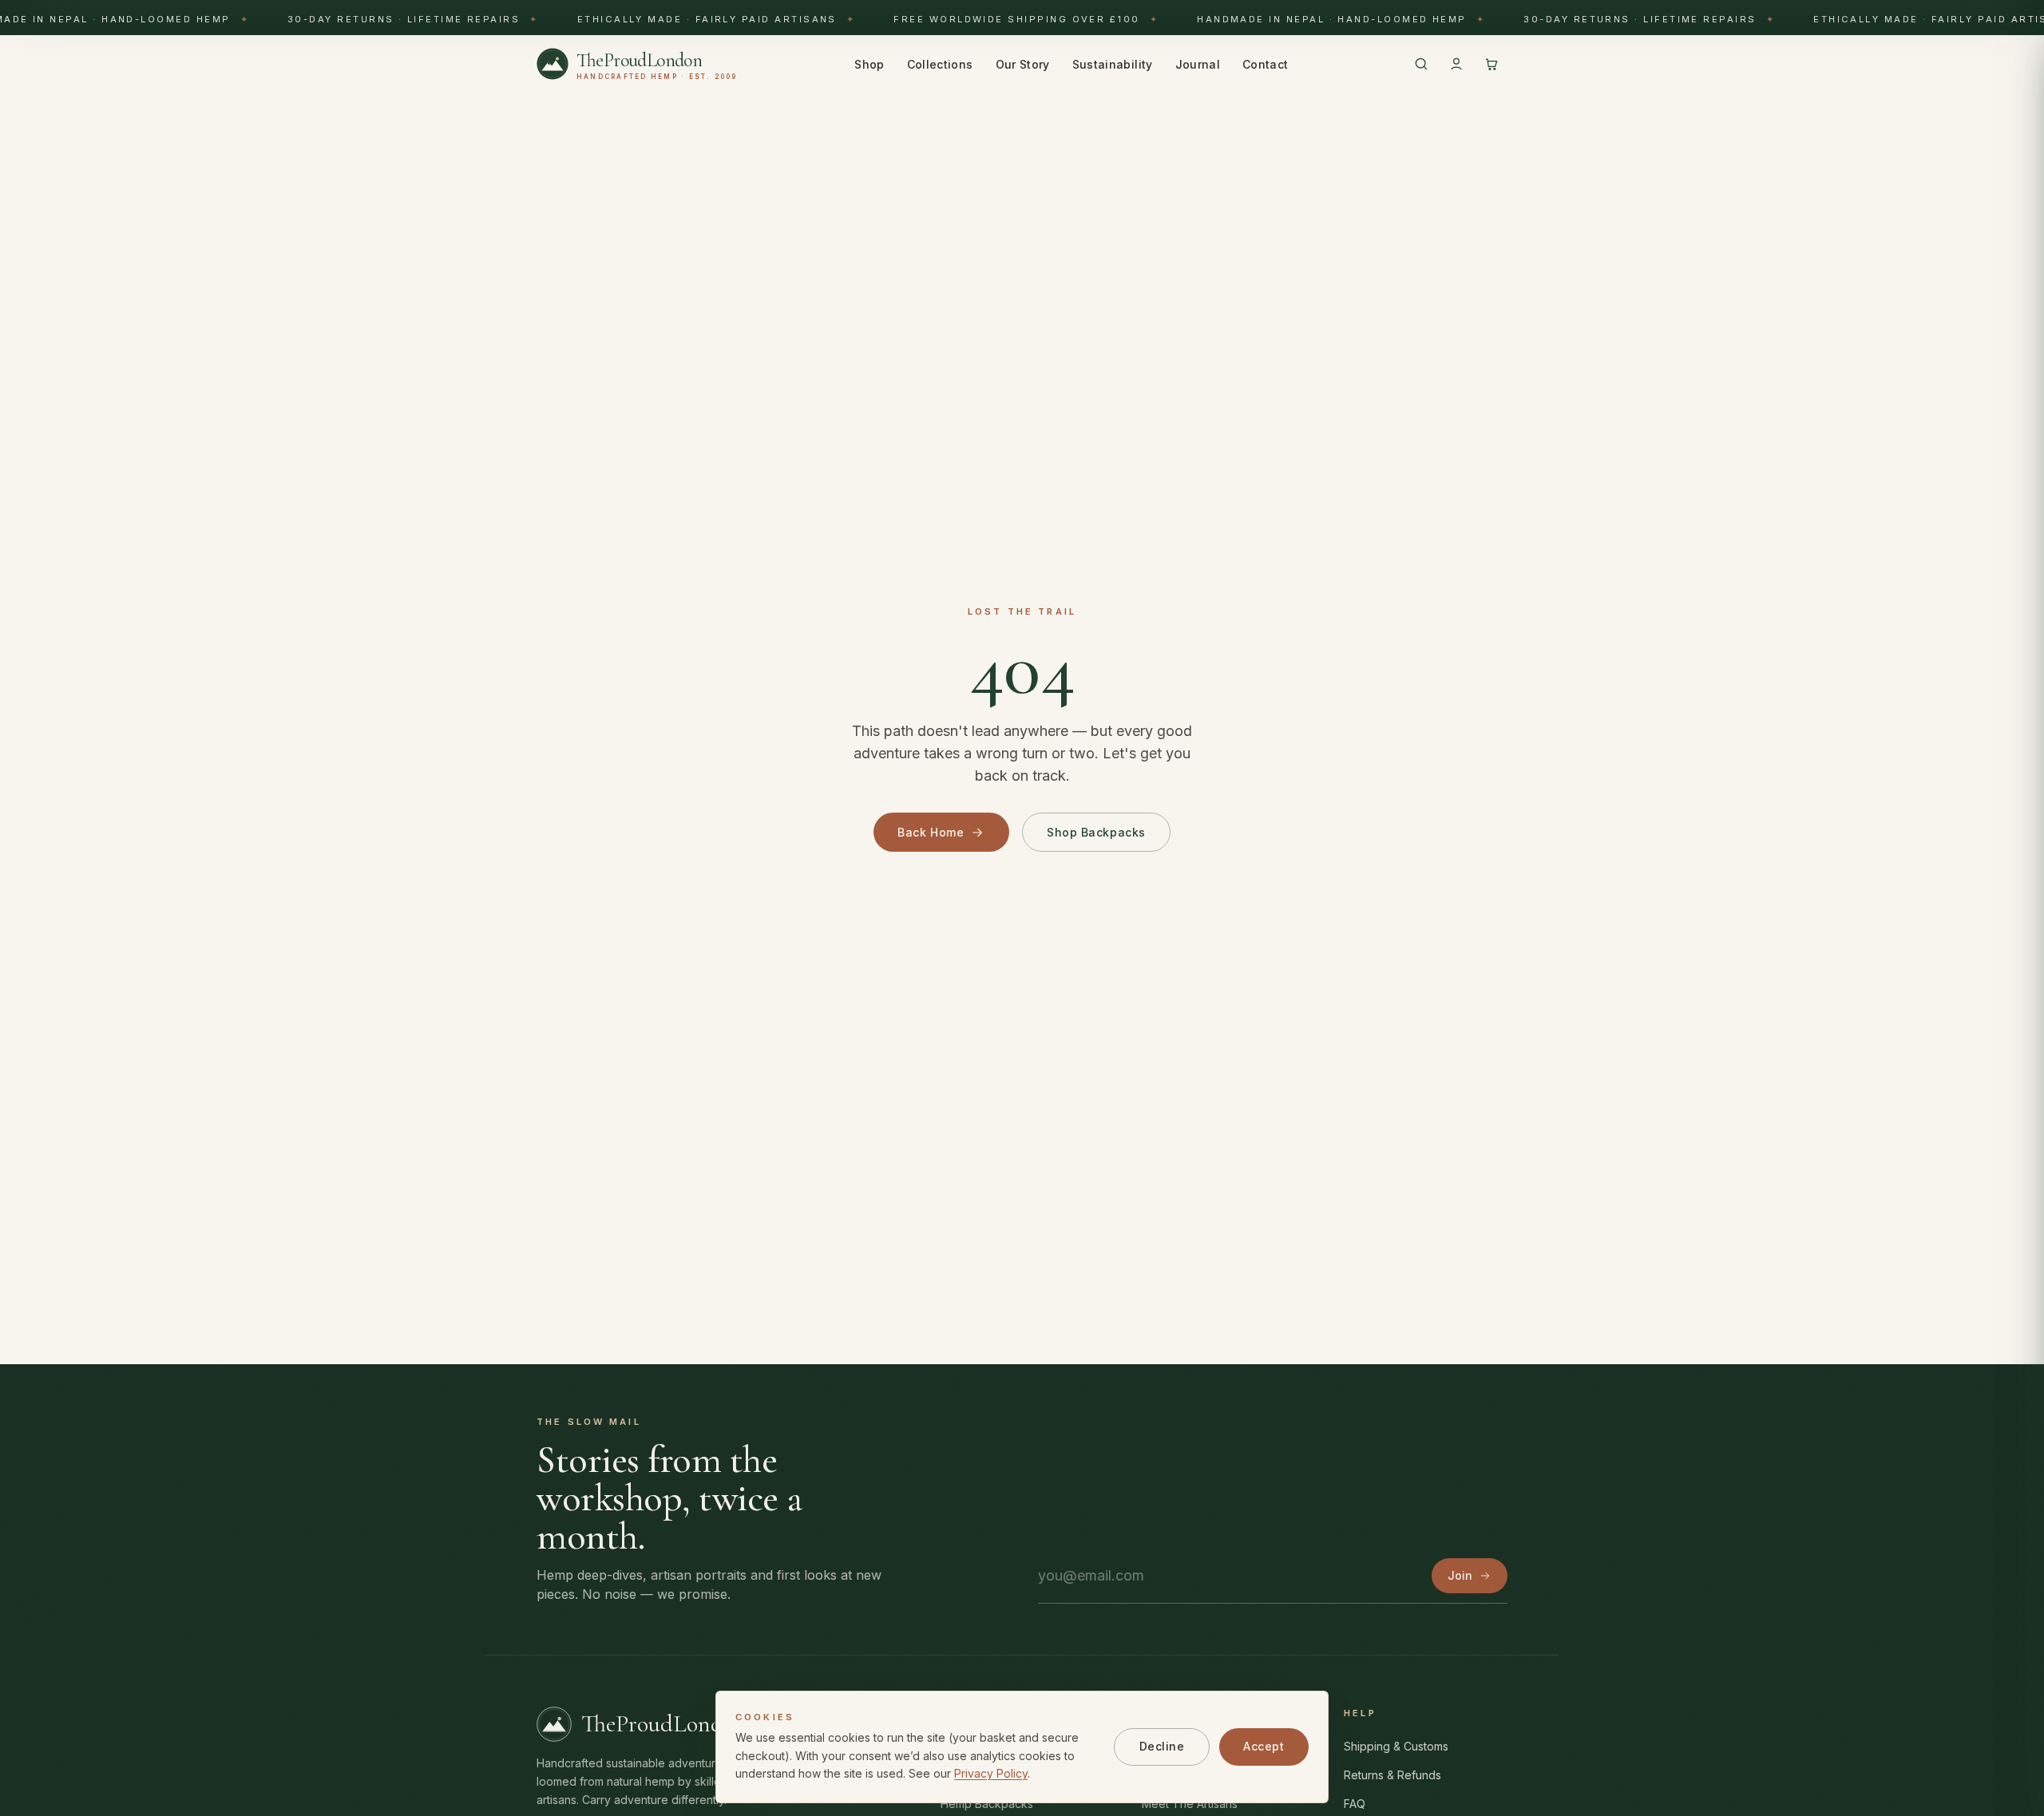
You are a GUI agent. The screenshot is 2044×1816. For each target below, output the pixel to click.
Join (1460, 1575)
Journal (1198, 64)
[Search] (1421, 64)
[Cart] (1491, 64)
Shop (869, 64)
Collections (940, 64)
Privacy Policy (991, 1773)
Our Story (1023, 64)
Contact (1265, 64)
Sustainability (1113, 64)
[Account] (1456, 64)
